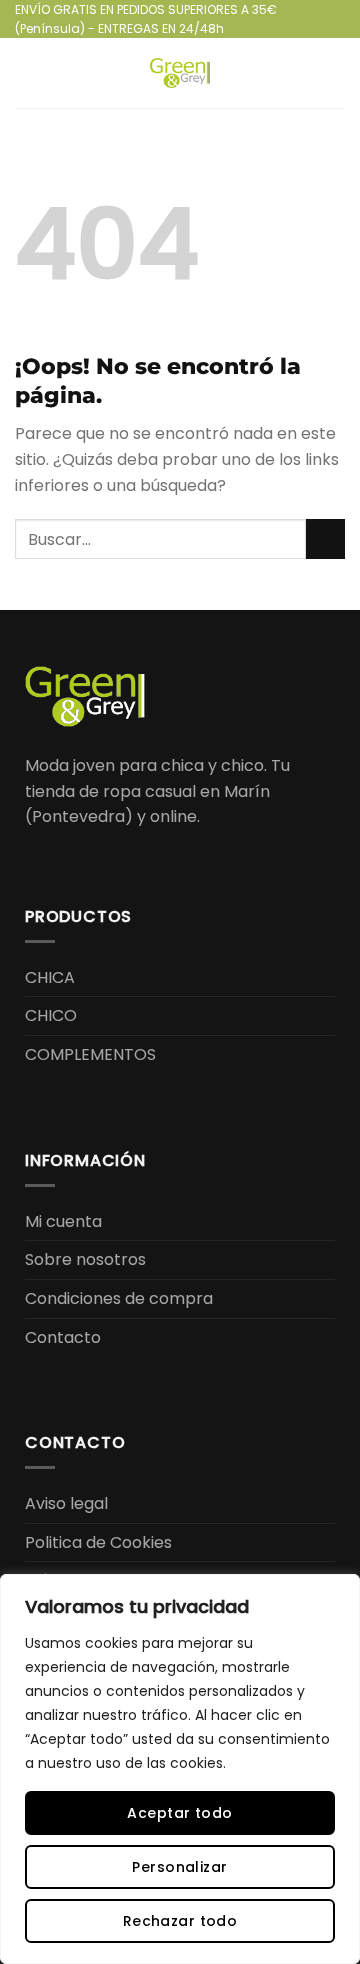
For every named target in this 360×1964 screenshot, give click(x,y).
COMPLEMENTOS (90, 1054)
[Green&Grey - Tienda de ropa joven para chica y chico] (180, 73)
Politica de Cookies (98, 1542)
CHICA (50, 977)
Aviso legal (66, 1503)
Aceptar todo (179, 1813)
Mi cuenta (63, 1221)
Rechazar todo (180, 1921)
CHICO (51, 1015)
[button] (27, 73)
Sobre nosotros (85, 1259)
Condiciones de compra (119, 1298)
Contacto (63, 1337)
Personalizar (179, 1867)
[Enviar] (325, 538)
